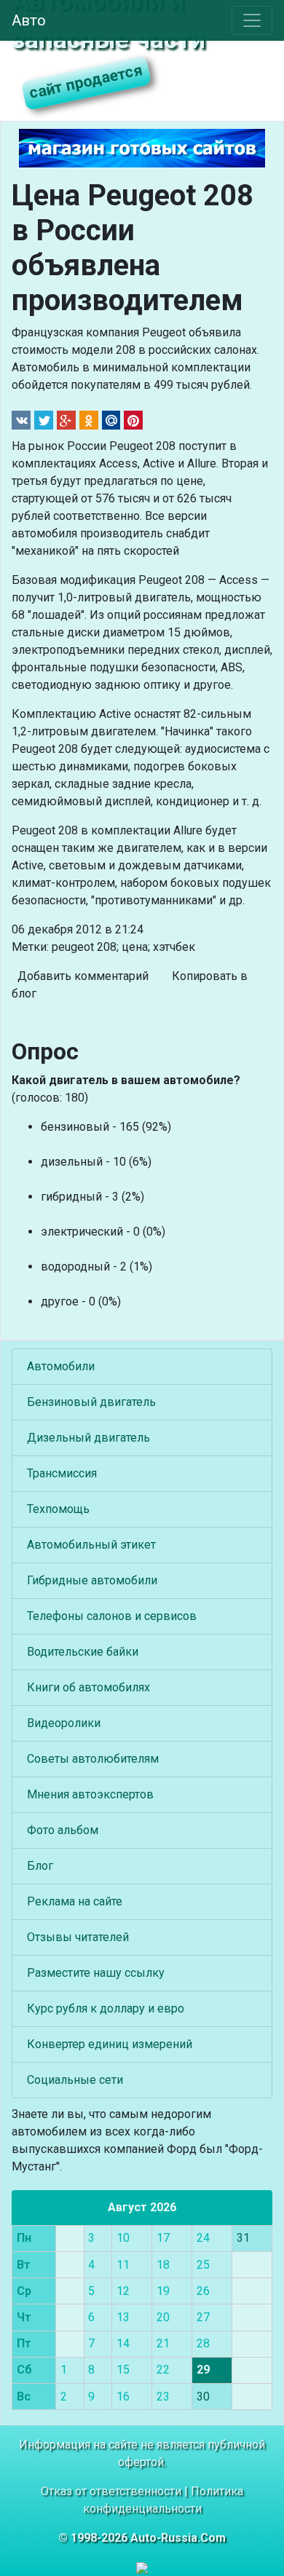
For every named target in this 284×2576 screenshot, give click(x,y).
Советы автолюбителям (93, 1759)
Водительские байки (83, 1652)
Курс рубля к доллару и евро (106, 2008)
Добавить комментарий (83, 976)
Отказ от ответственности (111, 2491)
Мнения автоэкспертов (90, 1794)
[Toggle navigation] (252, 20)
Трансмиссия (62, 1473)
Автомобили (61, 1366)
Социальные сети (75, 2080)
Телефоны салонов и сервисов (112, 1616)
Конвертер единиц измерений (110, 2044)
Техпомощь (58, 1509)
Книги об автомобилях (88, 1687)
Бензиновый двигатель (91, 1402)
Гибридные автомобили (92, 1580)
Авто (29, 20)
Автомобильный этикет (91, 1545)
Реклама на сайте (75, 1901)
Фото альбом (63, 1830)
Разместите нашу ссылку (96, 1973)
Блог (40, 1866)
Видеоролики (64, 1723)
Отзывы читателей (78, 1937)
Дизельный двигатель (88, 1438)
